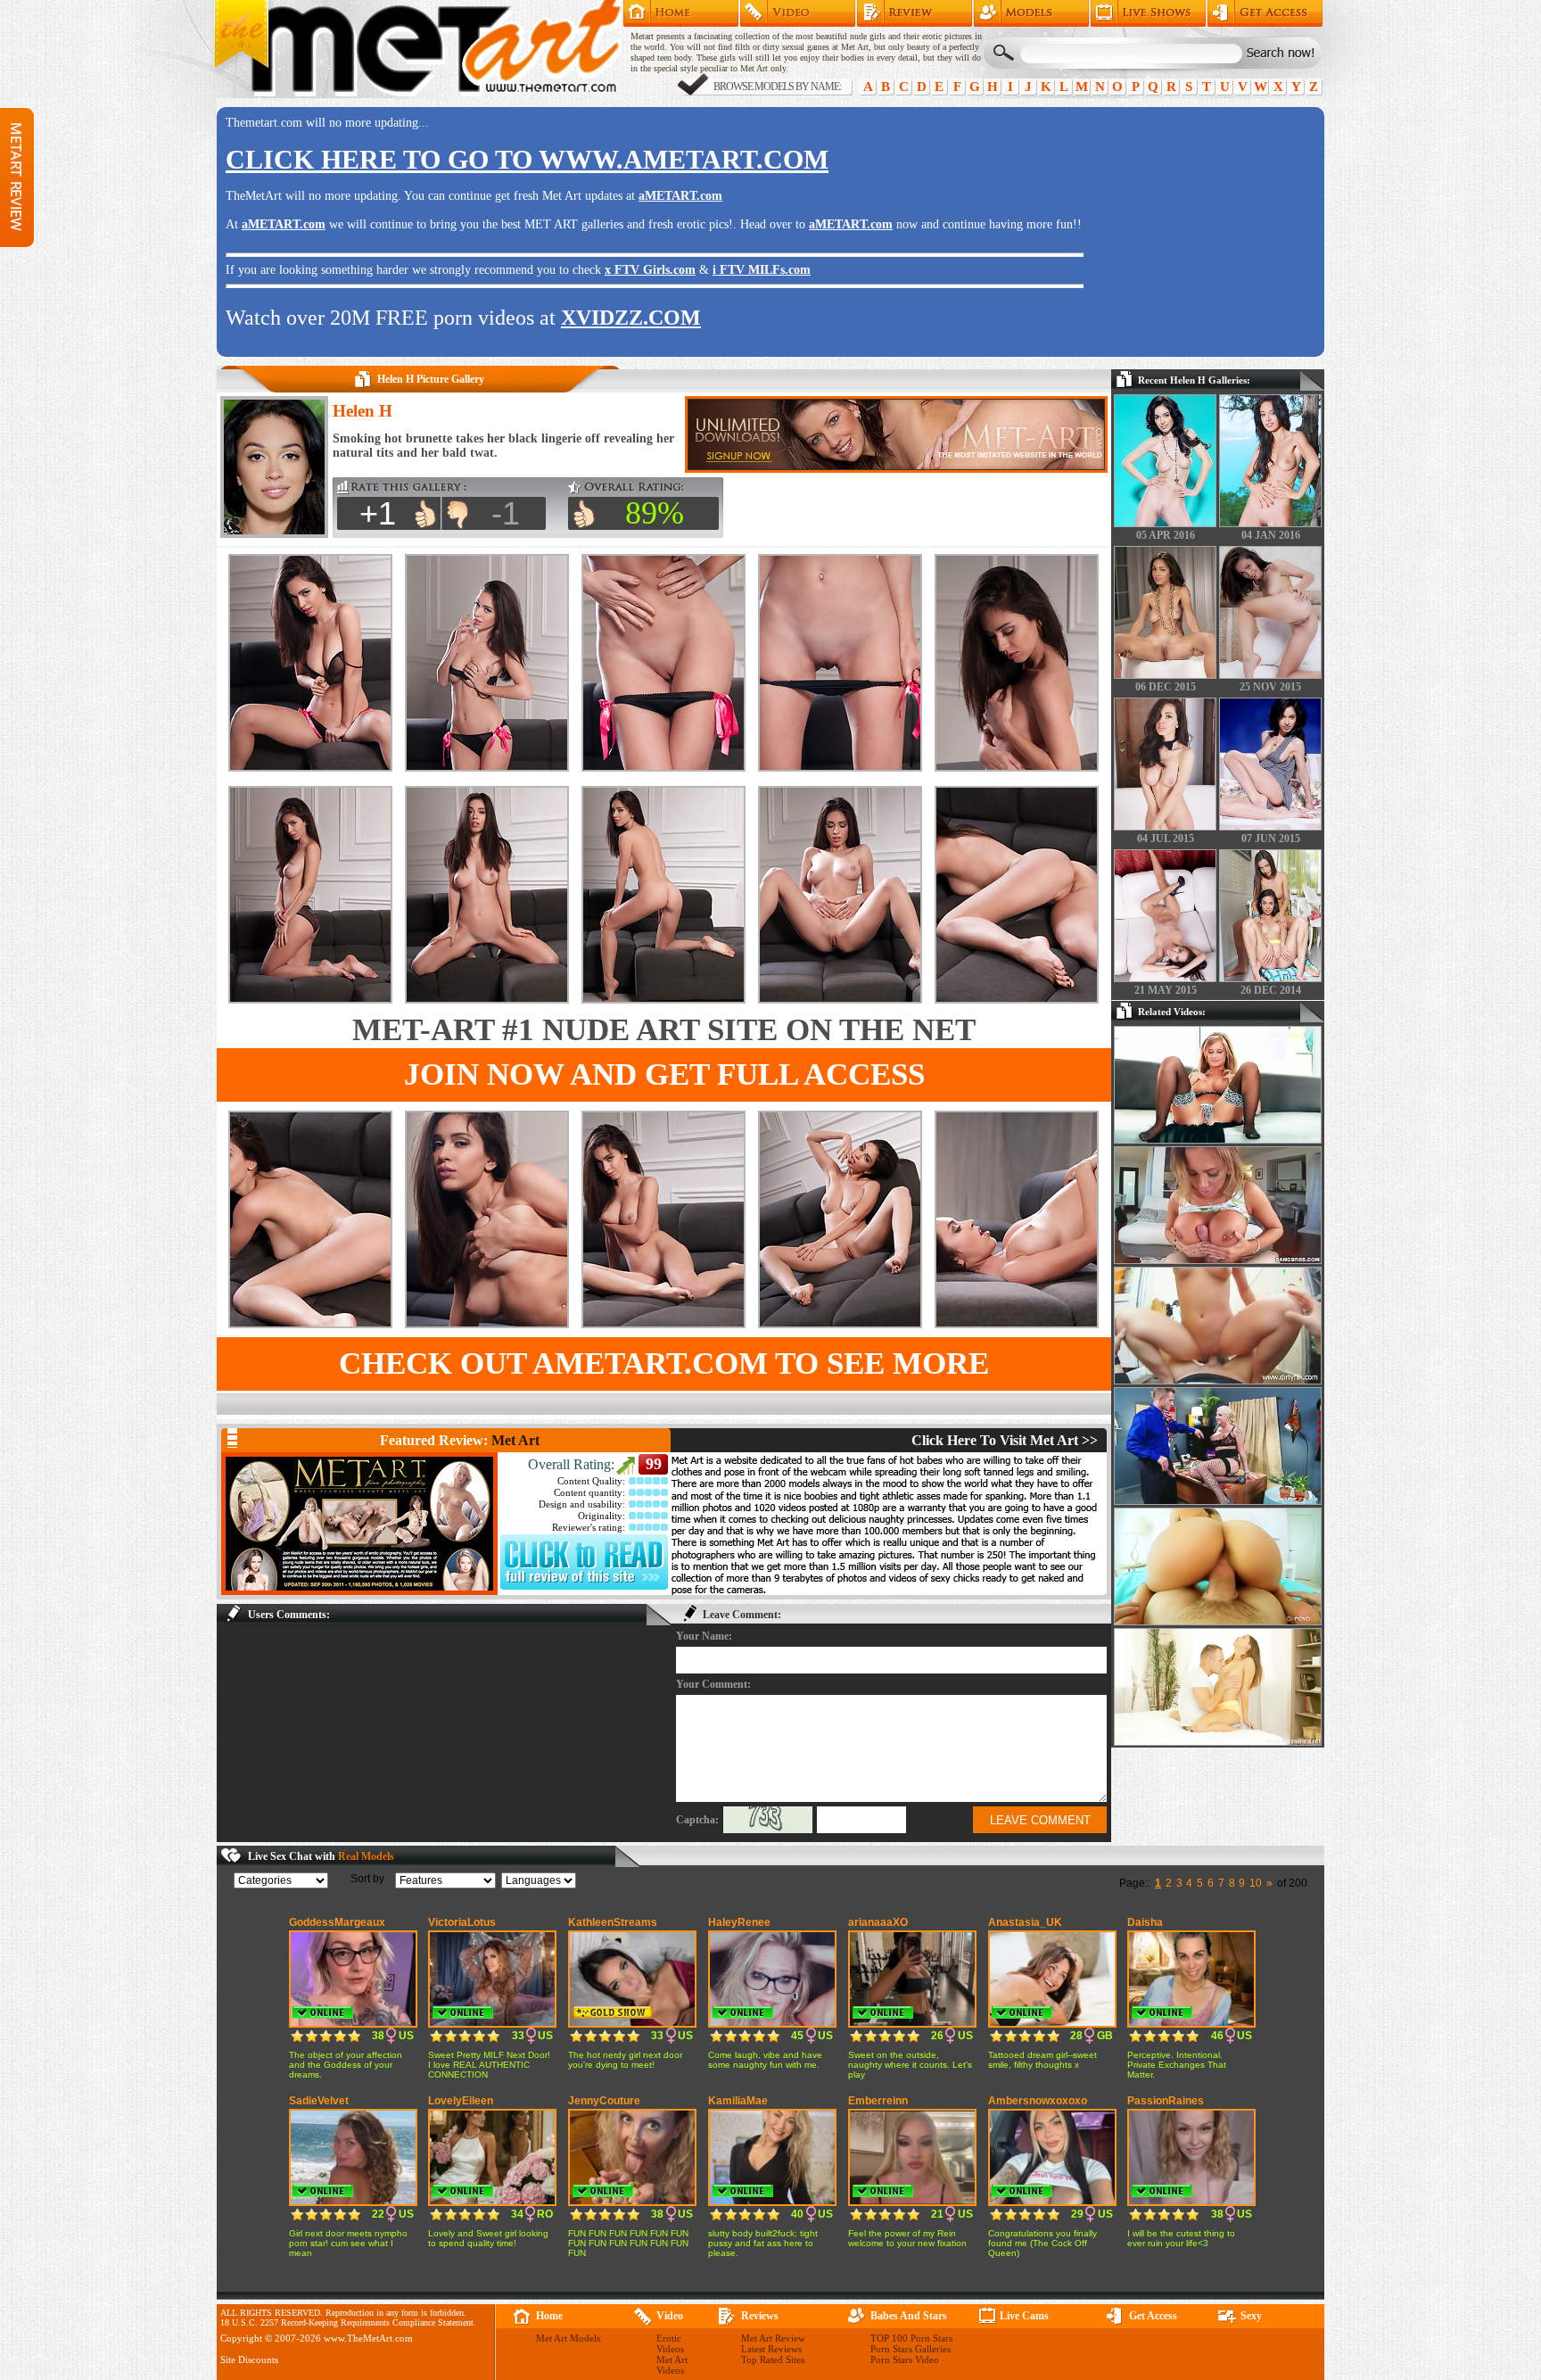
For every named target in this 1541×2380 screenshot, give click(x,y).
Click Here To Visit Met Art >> (1005, 1440)
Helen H (363, 411)
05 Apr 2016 (1166, 535)
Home (681, 13)
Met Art (515, 1440)
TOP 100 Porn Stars (911, 2338)
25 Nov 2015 (1270, 687)
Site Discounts (249, 2359)
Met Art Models (1031, 13)
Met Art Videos (672, 2365)
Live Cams (1024, 2316)
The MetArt (417, 49)
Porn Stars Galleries (911, 2349)
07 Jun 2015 (1271, 839)
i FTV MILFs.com (762, 270)
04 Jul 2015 (1166, 839)
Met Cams (1148, 13)
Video (670, 2316)
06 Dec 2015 (1166, 687)
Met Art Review (915, 13)
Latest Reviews (771, 2349)
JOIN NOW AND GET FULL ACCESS (664, 1074)
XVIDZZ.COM (631, 318)
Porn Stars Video (905, 2359)
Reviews (760, 2316)
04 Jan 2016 (1271, 535)
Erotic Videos (670, 2343)
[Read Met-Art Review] (584, 1586)
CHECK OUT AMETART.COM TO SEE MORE (664, 1364)
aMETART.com (680, 196)
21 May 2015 (1166, 990)
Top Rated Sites (773, 2359)
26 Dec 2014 (1271, 990)
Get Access (1265, 13)
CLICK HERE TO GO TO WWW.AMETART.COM (527, 159)
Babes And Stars (909, 2316)
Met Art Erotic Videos (798, 13)
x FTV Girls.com (650, 270)
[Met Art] (359, 1524)
